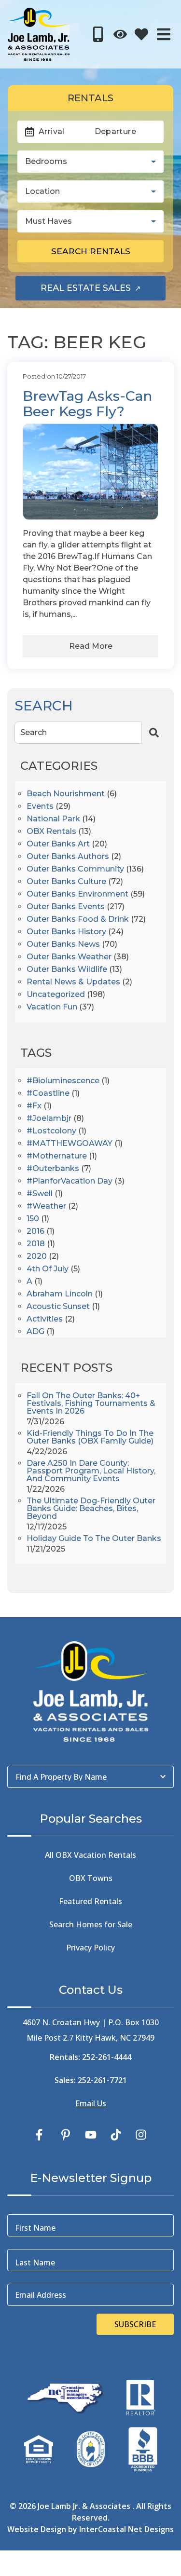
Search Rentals (91, 251)
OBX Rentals (51, 832)
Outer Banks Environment (77, 894)
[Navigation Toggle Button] (164, 34)
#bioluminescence (63, 1081)
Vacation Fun (52, 1007)
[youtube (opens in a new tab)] (91, 2135)
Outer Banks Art (58, 844)
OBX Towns (91, 1878)
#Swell (40, 1194)
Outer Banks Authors (68, 857)
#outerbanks (53, 1169)
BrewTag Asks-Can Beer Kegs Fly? (87, 404)
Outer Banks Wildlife (67, 970)
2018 (36, 1244)
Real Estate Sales (103, 291)
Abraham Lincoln (60, 1294)
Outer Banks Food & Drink (78, 920)
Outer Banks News (63, 945)
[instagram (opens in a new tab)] (141, 2135)
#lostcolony (51, 1131)
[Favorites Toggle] (141, 34)
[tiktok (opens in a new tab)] (116, 2135)
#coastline (48, 1094)
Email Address (41, 2295)
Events (40, 807)
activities (45, 1319)
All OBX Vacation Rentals (90, 1855)
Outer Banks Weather (69, 957)
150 (33, 1219)
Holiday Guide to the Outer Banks (94, 1539)
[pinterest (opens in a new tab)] (66, 2135)
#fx (34, 1106)
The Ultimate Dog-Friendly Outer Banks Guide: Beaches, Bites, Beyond (91, 1509)
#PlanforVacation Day (70, 1181)
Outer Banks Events (66, 907)
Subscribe (135, 2324)
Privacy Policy (90, 1948)
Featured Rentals (90, 1901)
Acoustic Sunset (58, 1307)
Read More (91, 646)
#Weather (46, 1206)
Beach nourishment (66, 794)
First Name (35, 2228)
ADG (35, 1332)
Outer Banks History (66, 932)
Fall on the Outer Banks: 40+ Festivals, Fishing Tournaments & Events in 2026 (91, 1404)
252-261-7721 (102, 2080)
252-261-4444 (107, 2057)
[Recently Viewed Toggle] (120, 34)
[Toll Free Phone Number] (98, 34)
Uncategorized (56, 995)
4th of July (48, 1269)
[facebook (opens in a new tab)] (41, 2135)
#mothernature (57, 1156)
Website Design (37, 2529)
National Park (53, 819)
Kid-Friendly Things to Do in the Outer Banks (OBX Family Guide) (90, 1438)
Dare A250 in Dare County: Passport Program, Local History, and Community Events (91, 1471)
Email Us (91, 2103)
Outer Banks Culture (66, 882)
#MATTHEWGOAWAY (70, 1144)
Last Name (35, 2263)
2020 (37, 1257)
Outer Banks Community (75, 869)
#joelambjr (49, 1119)
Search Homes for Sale (91, 1924)
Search (34, 732)
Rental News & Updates (73, 982)
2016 (35, 1232)
